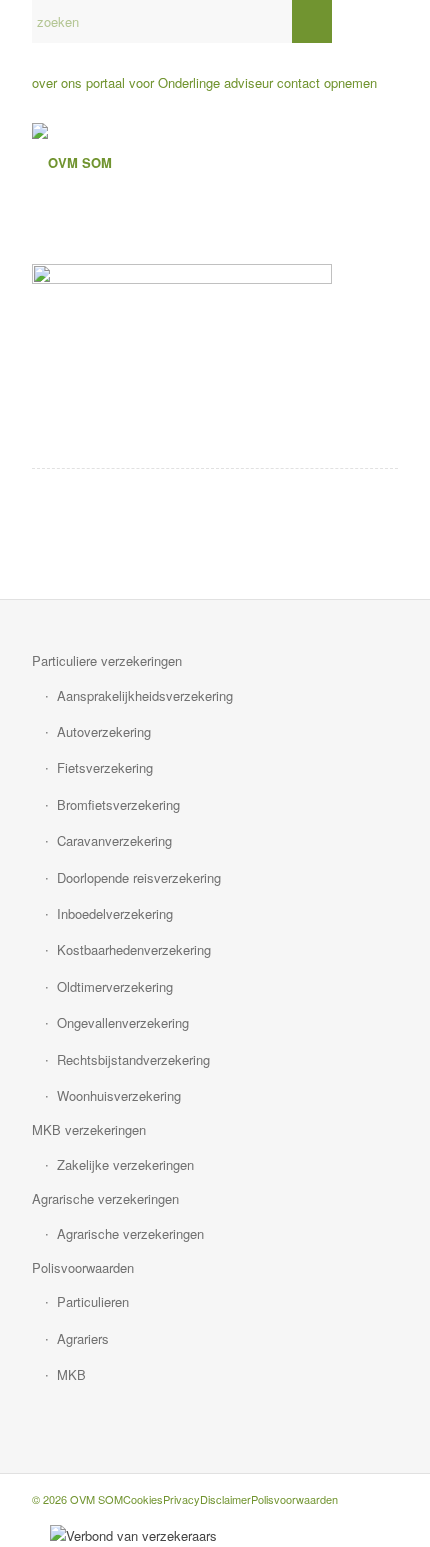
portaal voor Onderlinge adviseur (179, 82)
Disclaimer (225, 1499)
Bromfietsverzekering (118, 804)
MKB (71, 1374)
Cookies (143, 1499)
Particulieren (93, 1301)
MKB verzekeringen (89, 1129)
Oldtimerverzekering (115, 986)
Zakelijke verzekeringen (125, 1164)
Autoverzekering (104, 731)
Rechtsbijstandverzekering (133, 1059)
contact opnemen (327, 82)
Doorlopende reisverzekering (139, 877)
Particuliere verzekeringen (107, 660)
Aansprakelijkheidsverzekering (145, 695)
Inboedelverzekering (115, 913)
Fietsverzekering (105, 767)
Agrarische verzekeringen (105, 1198)
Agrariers (83, 1338)
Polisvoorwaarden (83, 1267)
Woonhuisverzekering (119, 1095)
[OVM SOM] (178, 163)
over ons (57, 82)
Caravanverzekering (114, 840)
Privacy (181, 1499)
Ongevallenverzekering (123, 1022)
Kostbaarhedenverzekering (134, 949)
